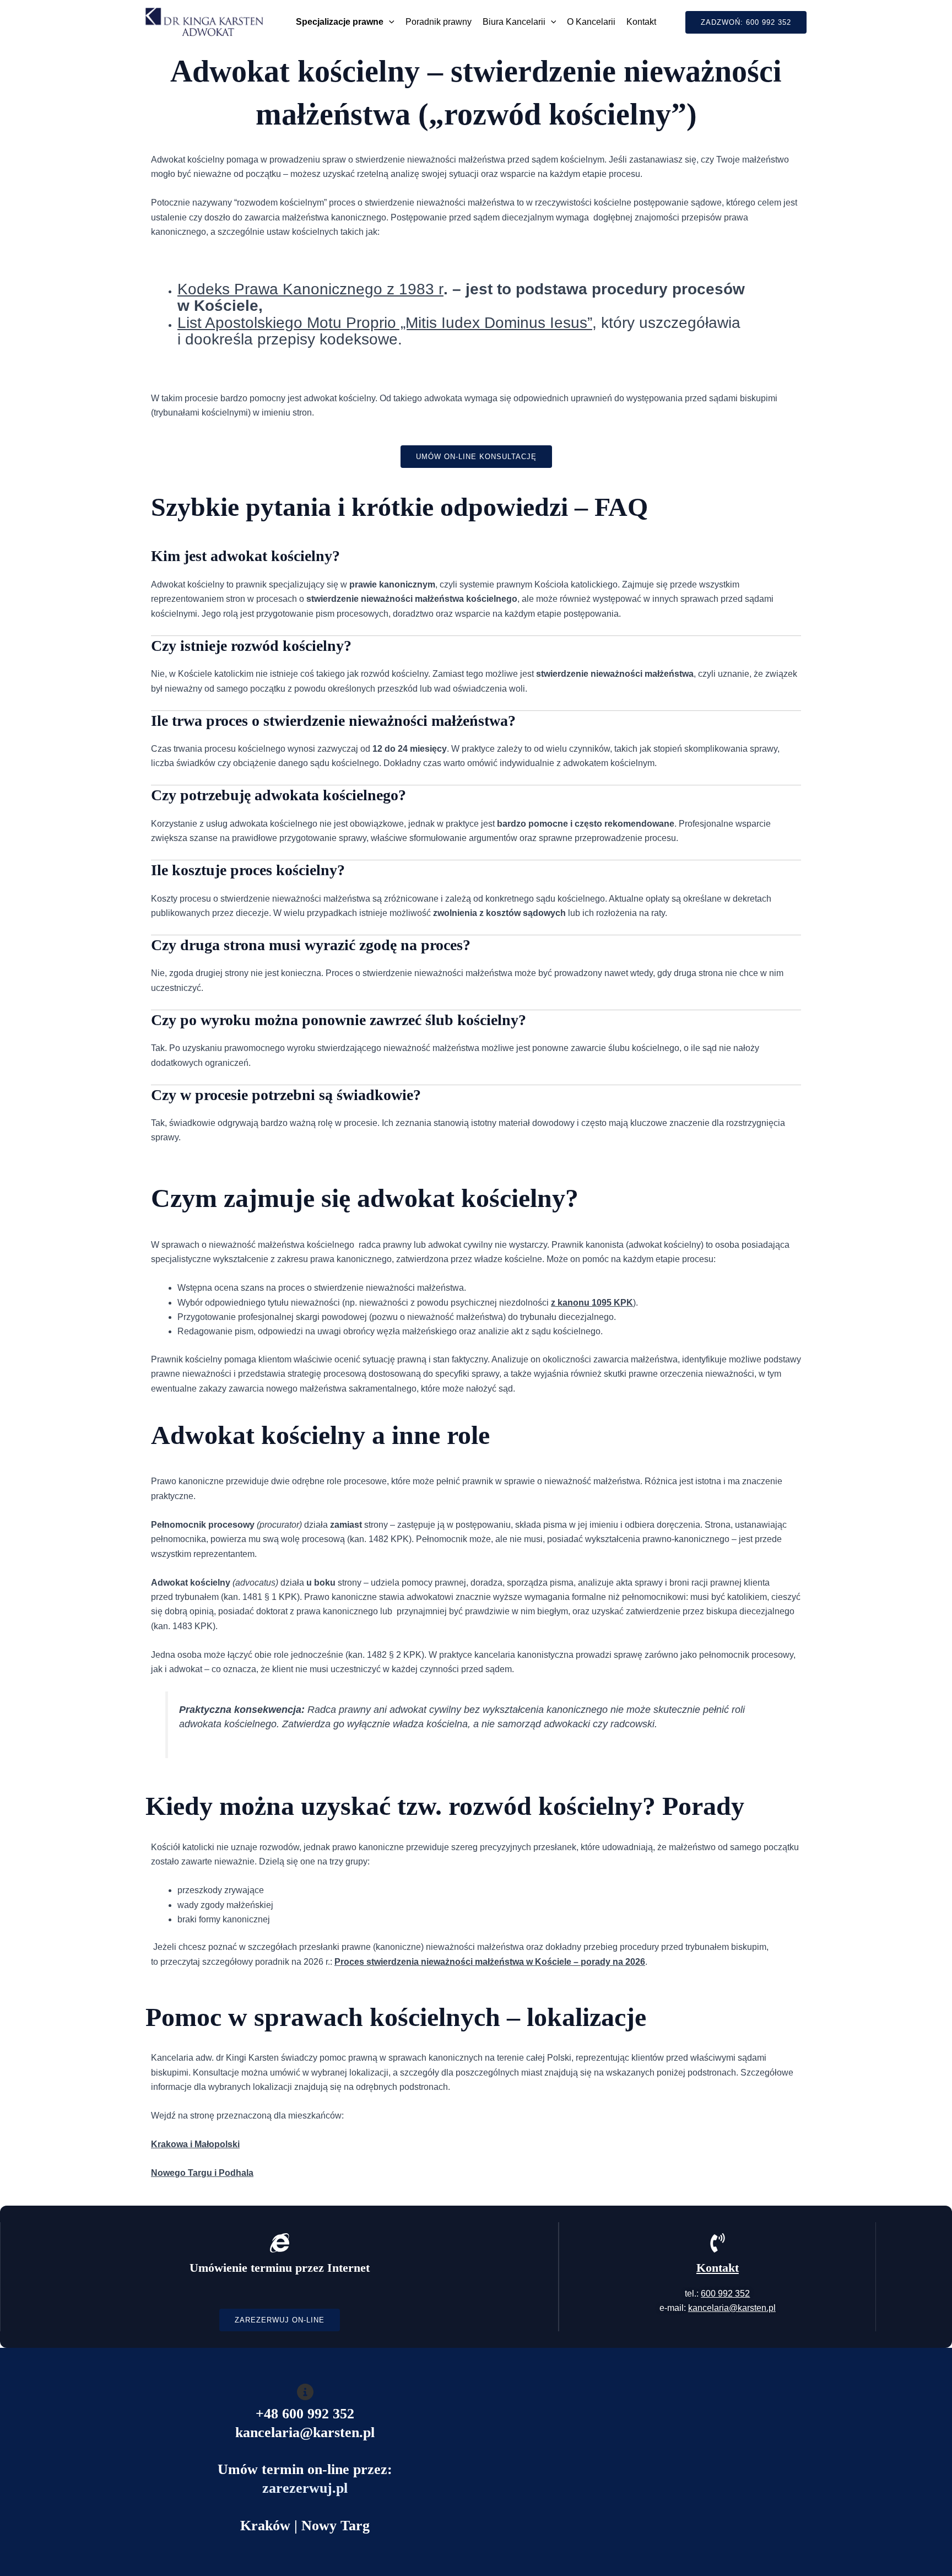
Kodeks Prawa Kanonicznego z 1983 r (310, 289)
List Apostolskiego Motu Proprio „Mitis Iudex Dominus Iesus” (385, 323)
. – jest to (477, 289)
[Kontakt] (718, 2243)
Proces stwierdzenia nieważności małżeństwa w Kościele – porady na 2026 (490, 1962)
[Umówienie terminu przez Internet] (280, 2243)
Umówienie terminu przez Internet (280, 2268)
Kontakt (641, 22)
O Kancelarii (591, 22)
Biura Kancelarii (514, 22)
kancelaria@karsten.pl (732, 2308)
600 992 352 (725, 2294)
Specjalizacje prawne (340, 22)
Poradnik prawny (439, 22)
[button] (389, 22)
